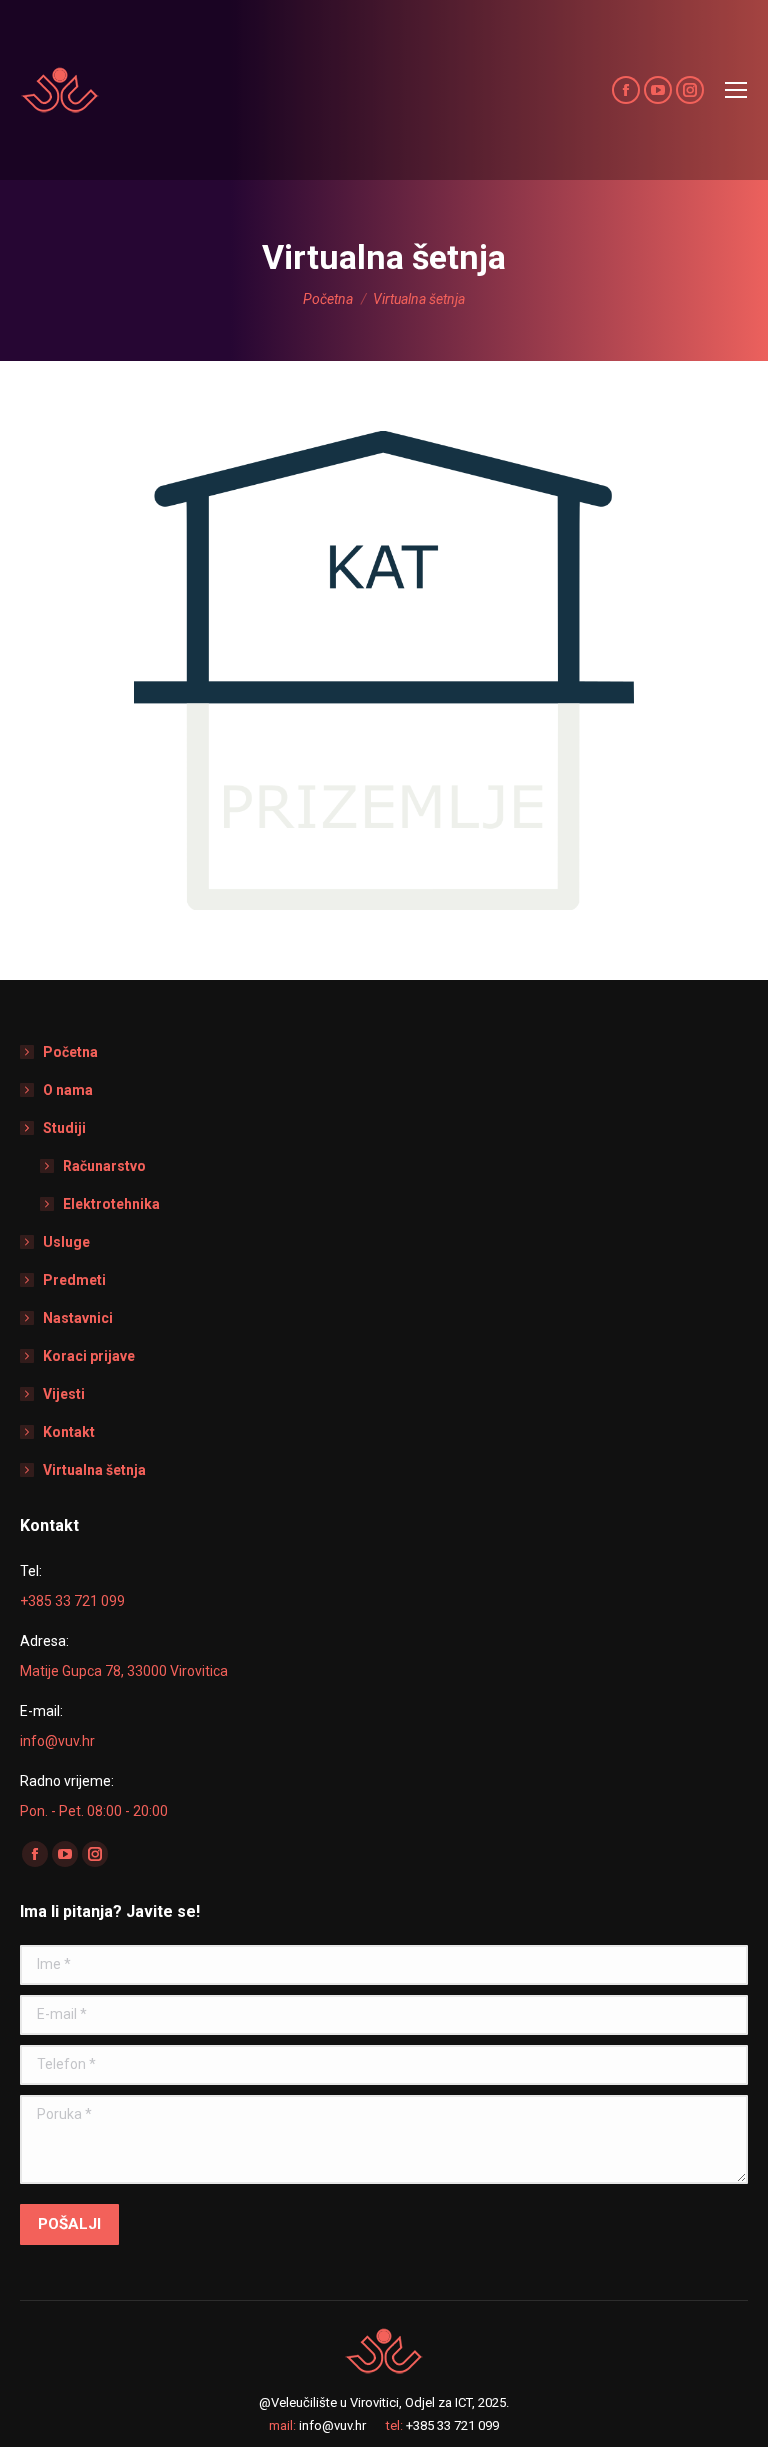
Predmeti (74, 1280)
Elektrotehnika (111, 1204)
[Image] (384, 670)
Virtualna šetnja (94, 1470)
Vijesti (64, 1394)
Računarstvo (104, 1166)
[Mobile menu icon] (736, 90)
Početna (70, 1052)
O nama (68, 1090)
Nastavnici (78, 1318)
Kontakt (69, 1432)
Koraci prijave (89, 1356)
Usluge (66, 1242)
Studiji (64, 1128)
